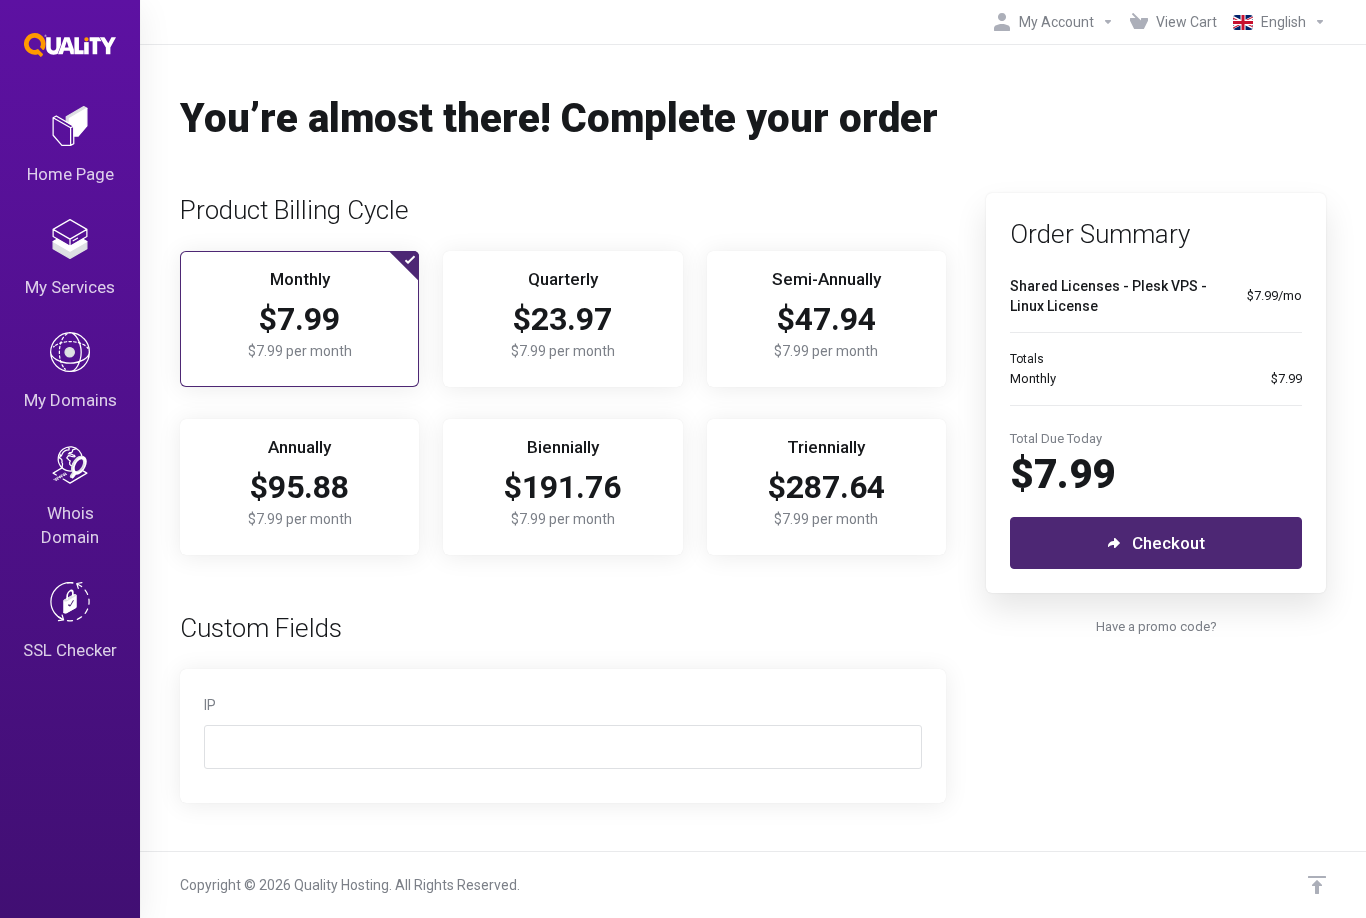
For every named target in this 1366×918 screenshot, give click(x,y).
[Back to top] (1317, 885)
